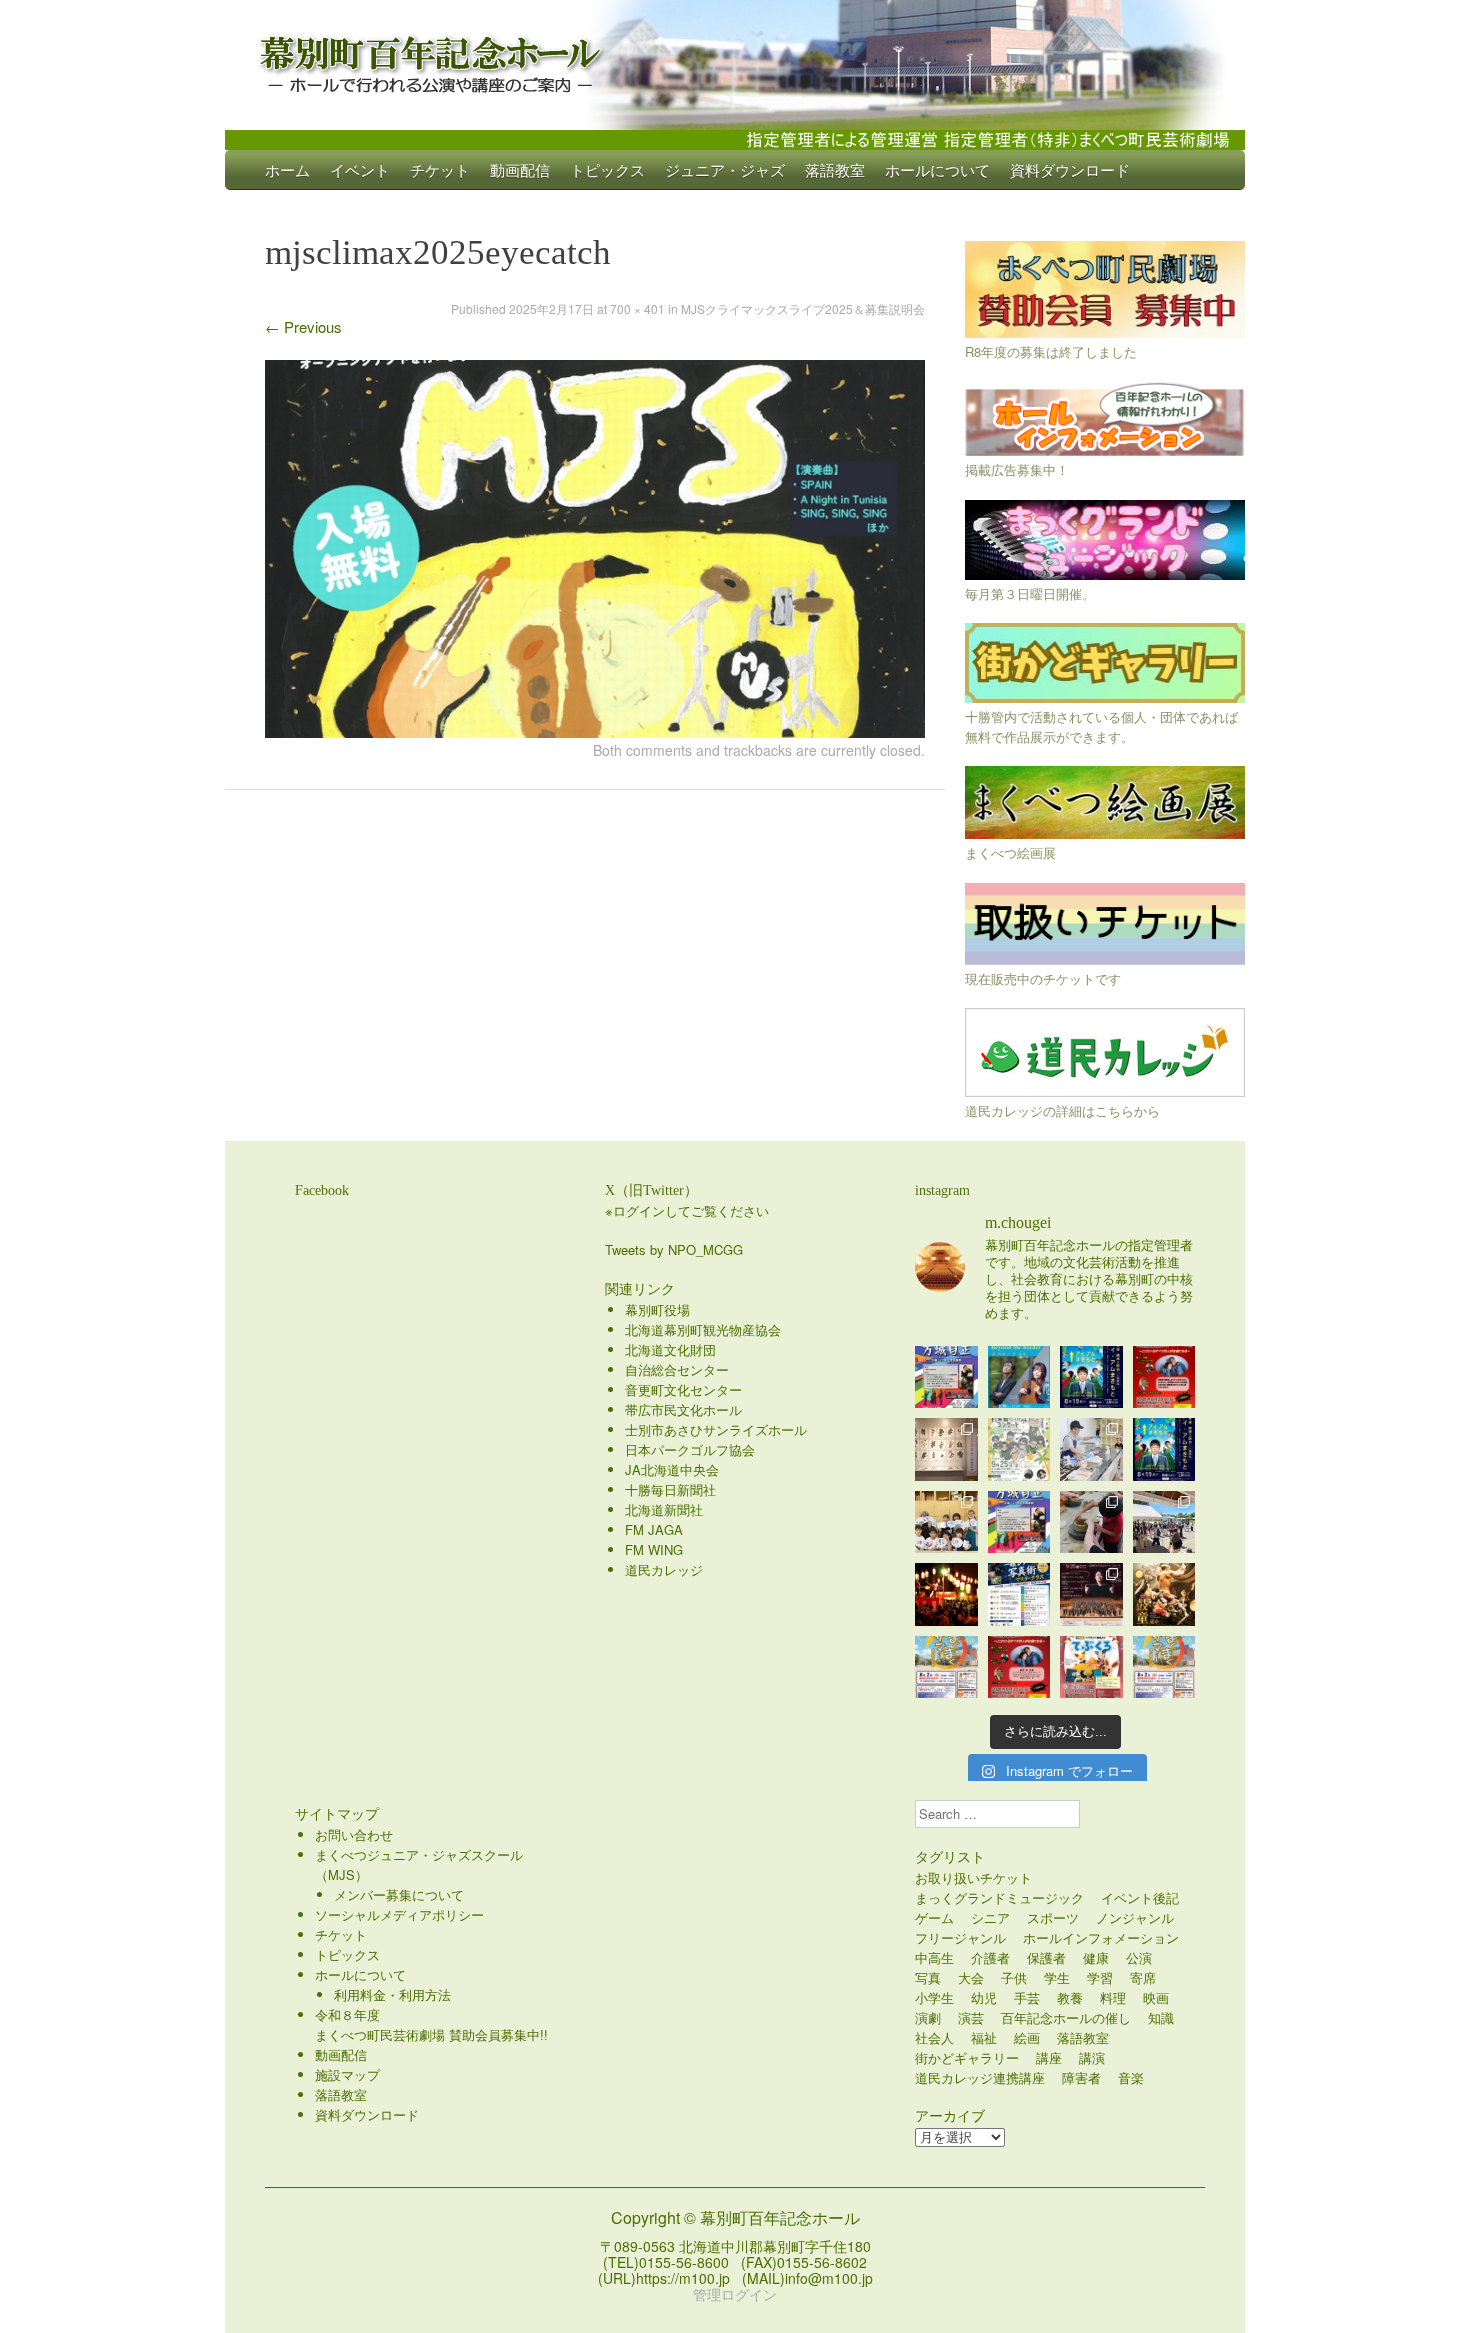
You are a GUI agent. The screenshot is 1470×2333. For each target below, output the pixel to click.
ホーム (287, 169)
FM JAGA (654, 1529)
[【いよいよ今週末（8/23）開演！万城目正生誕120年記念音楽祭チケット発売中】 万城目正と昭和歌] (946, 1377)
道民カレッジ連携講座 (980, 2077)
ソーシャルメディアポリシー (399, 1914)
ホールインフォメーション (1101, 1937)
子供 (1014, 1977)
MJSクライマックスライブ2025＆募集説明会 (803, 308)
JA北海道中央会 (672, 1469)
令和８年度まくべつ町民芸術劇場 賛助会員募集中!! (431, 2024)
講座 (1049, 2057)
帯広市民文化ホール (683, 1409)
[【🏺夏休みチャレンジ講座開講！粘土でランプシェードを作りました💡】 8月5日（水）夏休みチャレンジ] (1091, 1522)
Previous (303, 326)
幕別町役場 (657, 1309)
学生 (1057, 1977)
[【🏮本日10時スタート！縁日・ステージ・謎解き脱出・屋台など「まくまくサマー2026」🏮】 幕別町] (946, 1667)
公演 (1139, 1957)
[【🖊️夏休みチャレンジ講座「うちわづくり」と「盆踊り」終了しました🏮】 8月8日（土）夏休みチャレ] (946, 1522)
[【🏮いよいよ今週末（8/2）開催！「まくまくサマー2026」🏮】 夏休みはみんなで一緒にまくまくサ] (1164, 1667)
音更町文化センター (683, 1389)
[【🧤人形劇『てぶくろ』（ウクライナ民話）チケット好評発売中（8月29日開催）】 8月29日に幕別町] (1091, 1667)
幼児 (984, 1997)
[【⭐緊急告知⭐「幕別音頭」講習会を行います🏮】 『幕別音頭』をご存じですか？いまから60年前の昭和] (946, 1594)
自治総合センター (677, 1369)
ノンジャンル (1135, 1917)
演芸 (971, 2017)
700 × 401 (637, 308)
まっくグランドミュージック (999, 1897)
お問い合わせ (354, 1834)
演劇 (928, 2017)
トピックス (607, 169)
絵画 (1027, 2037)
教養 (1070, 1997)
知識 (1161, 2017)
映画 (1156, 1997)
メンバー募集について (399, 1894)
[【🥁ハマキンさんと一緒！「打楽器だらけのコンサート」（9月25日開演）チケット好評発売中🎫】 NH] (1019, 1449)
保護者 (1046, 1957)
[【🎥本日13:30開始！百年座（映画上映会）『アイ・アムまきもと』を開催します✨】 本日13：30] (1091, 1377)
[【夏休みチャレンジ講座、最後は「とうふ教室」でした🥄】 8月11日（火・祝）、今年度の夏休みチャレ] (1091, 1449)
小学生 (934, 1997)
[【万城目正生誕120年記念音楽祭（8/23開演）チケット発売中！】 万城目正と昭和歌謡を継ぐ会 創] (1019, 1522)
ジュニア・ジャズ (725, 169)
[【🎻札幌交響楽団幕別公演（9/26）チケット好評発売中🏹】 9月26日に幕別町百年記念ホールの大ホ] (1091, 1594)
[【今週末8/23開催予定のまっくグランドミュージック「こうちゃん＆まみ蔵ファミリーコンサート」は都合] (1164, 1377)
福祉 (984, 2037)
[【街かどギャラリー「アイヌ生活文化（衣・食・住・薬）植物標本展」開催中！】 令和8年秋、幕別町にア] (946, 1449)
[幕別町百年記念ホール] (735, 60)
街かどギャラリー (967, 2057)
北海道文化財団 (670, 1349)
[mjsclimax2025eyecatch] (595, 731)
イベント (360, 169)
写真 (928, 1977)
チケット (440, 169)
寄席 (1143, 1977)
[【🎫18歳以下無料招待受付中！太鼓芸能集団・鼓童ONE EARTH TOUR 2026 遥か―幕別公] (1164, 1594)
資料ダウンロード (1070, 169)
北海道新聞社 (664, 1509)
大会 (971, 1977)
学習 (1100, 1977)
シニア (990, 1917)
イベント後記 (1140, 1897)
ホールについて (937, 169)
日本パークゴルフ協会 (690, 1449)
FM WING (654, 1549)
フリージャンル (960, 1937)
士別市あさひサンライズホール (716, 1429)
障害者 (1081, 2077)
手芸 (1027, 1997)
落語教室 (835, 169)
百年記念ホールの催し (1066, 2017)
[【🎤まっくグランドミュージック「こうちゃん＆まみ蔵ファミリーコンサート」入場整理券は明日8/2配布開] (1019, 1667)
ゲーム (934, 1917)
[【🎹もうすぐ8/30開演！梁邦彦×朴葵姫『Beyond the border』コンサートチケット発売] (1019, 1377)
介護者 (990, 1957)
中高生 (934, 1957)
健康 (1096, 1957)
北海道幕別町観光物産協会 (703, 1329)
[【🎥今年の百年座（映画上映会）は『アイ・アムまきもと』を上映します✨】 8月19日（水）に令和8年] (1164, 1449)
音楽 (1131, 2077)
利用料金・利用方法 (392, 1994)
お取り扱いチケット (973, 1877)
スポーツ (1053, 1917)
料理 (1113, 1997)
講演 (1092, 2057)
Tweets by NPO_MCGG (674, 1249)
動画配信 (520, 169)
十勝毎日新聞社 (670, 1489)
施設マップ (347, 2074)
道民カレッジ (664, 1569)
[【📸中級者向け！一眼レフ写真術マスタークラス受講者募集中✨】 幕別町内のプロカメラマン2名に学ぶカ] (1019, 1594)
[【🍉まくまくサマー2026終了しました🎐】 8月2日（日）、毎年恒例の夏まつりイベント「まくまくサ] (1164, 1522)
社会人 (934, 2037)
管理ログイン (735, 2294)
